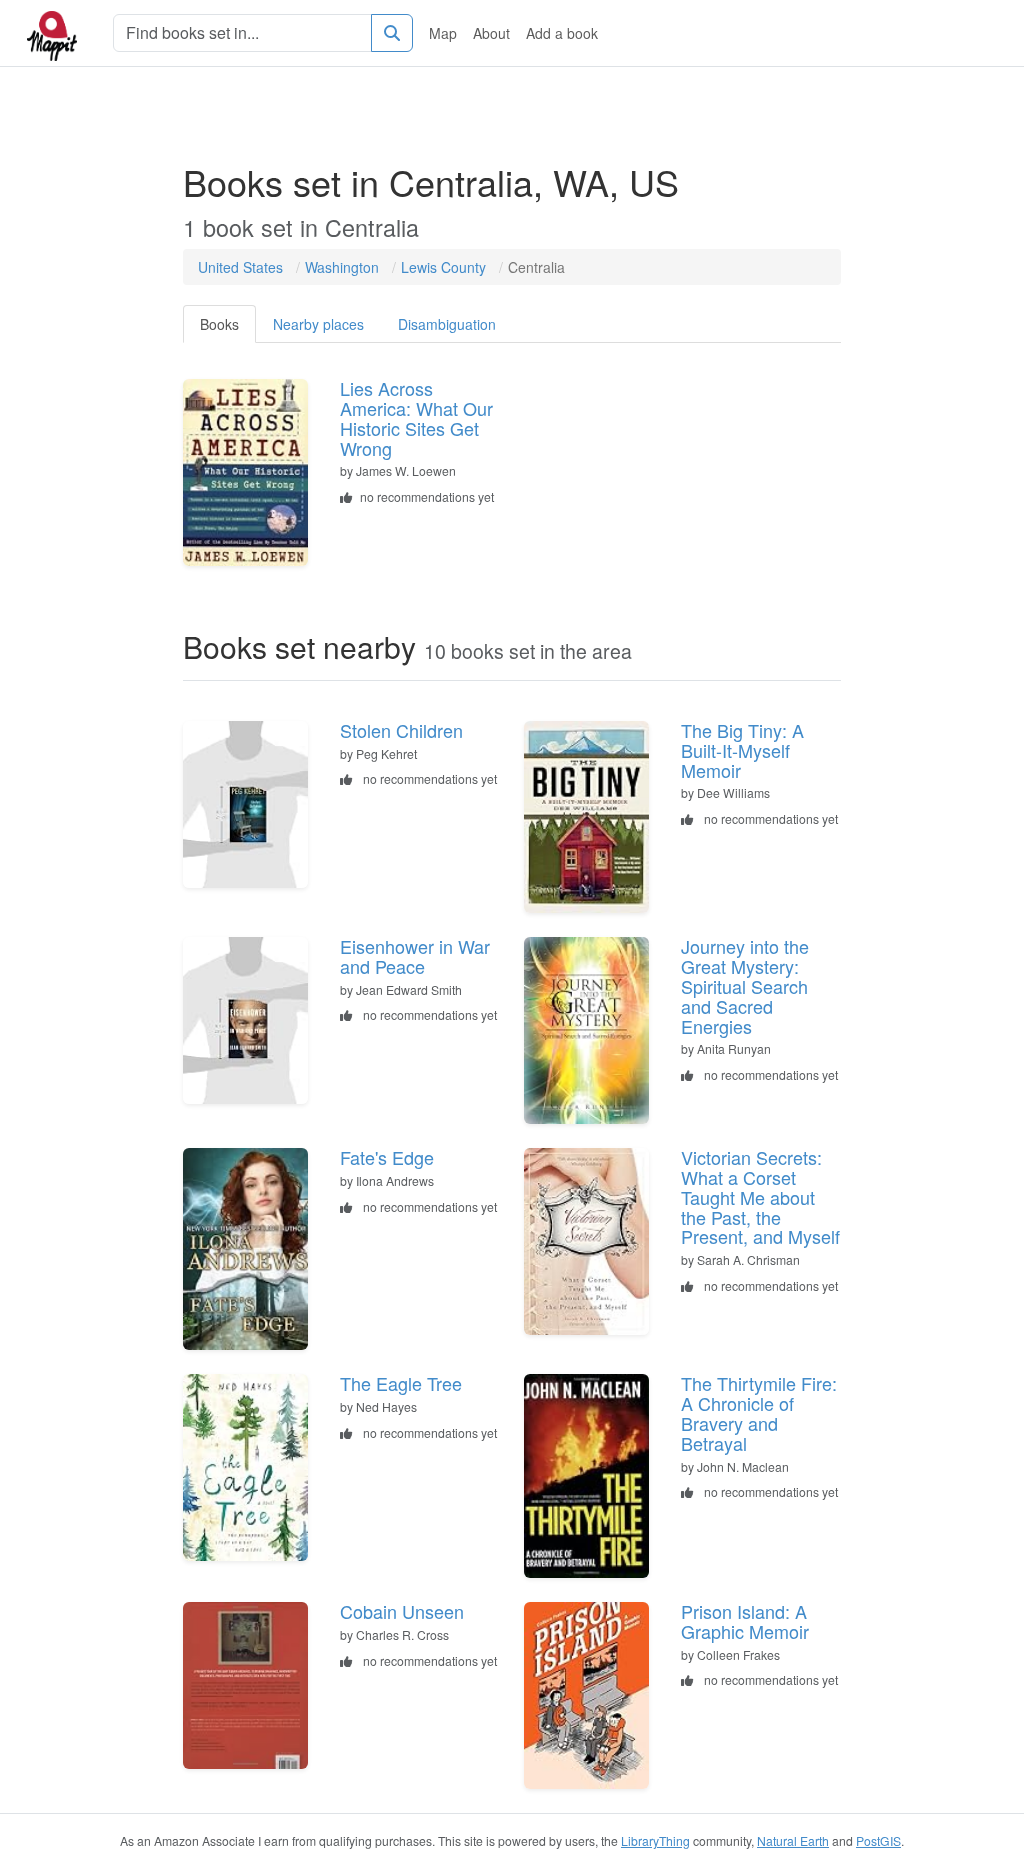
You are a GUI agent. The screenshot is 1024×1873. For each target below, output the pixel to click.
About (491, 33)
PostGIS (878, 1840)
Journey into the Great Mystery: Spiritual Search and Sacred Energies (745, 985)
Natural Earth (793, 1840)
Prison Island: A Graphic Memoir (745, 1621)
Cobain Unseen (402, 1611)
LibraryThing (655, 1840)
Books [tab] (219, 324)
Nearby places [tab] (318, 324)
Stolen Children (401, 730)
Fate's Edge (387, 1157)
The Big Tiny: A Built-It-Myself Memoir (742, 750)
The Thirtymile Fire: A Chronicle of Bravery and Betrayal (759, 1412)
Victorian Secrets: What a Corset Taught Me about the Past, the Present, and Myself (760, 1196)
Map (443, 33)
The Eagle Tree (401, 1383)
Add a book (562, 33)
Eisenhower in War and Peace (415, 956)
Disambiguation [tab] (447, 324)
